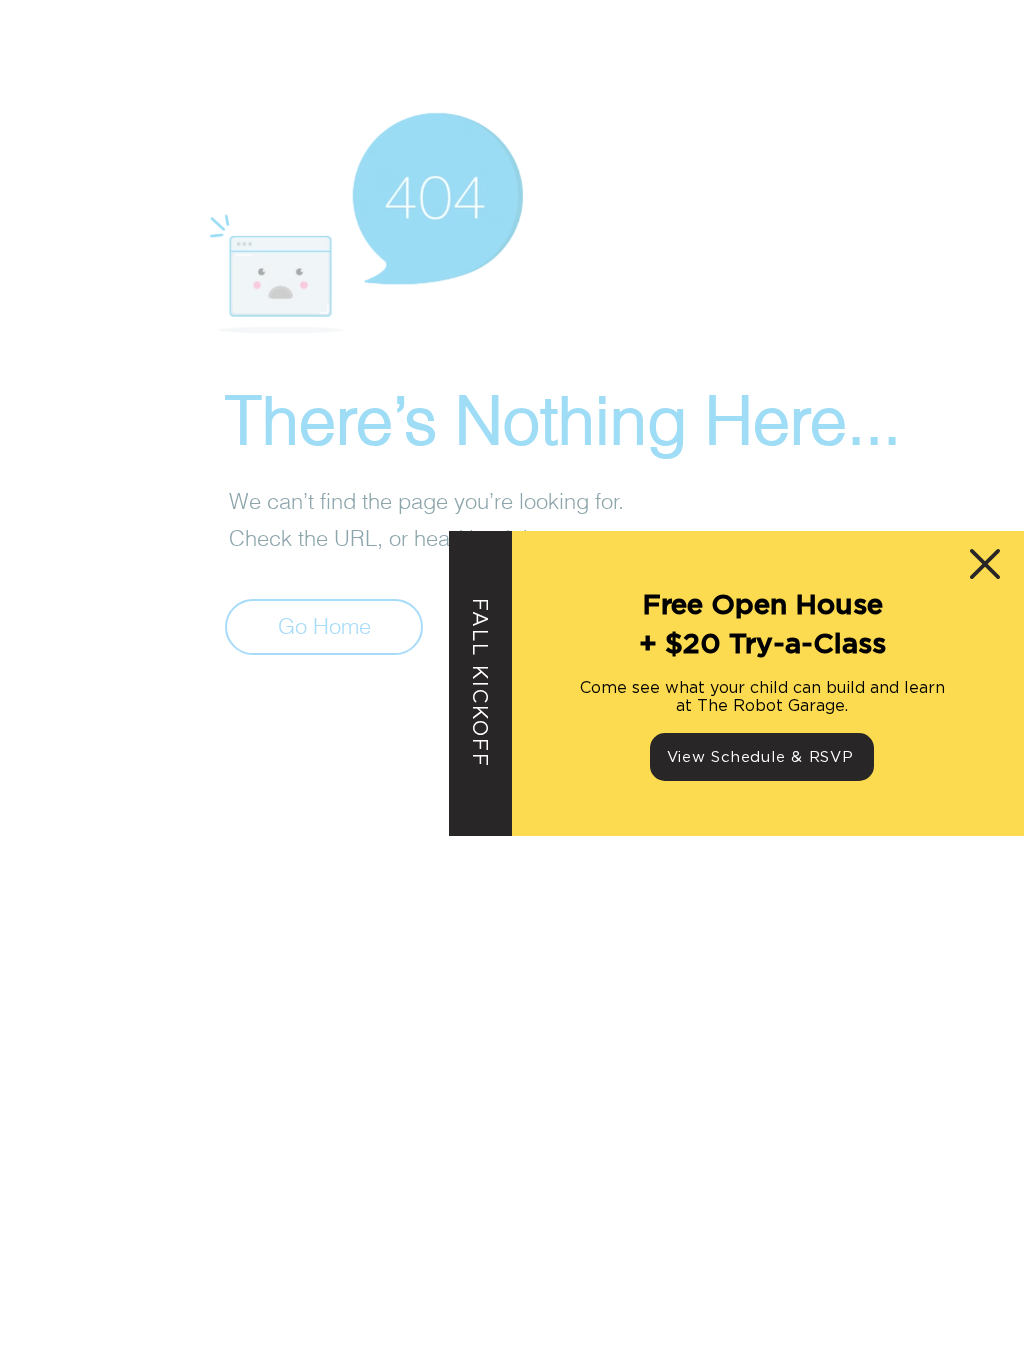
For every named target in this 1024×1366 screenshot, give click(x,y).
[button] (985, 564)
